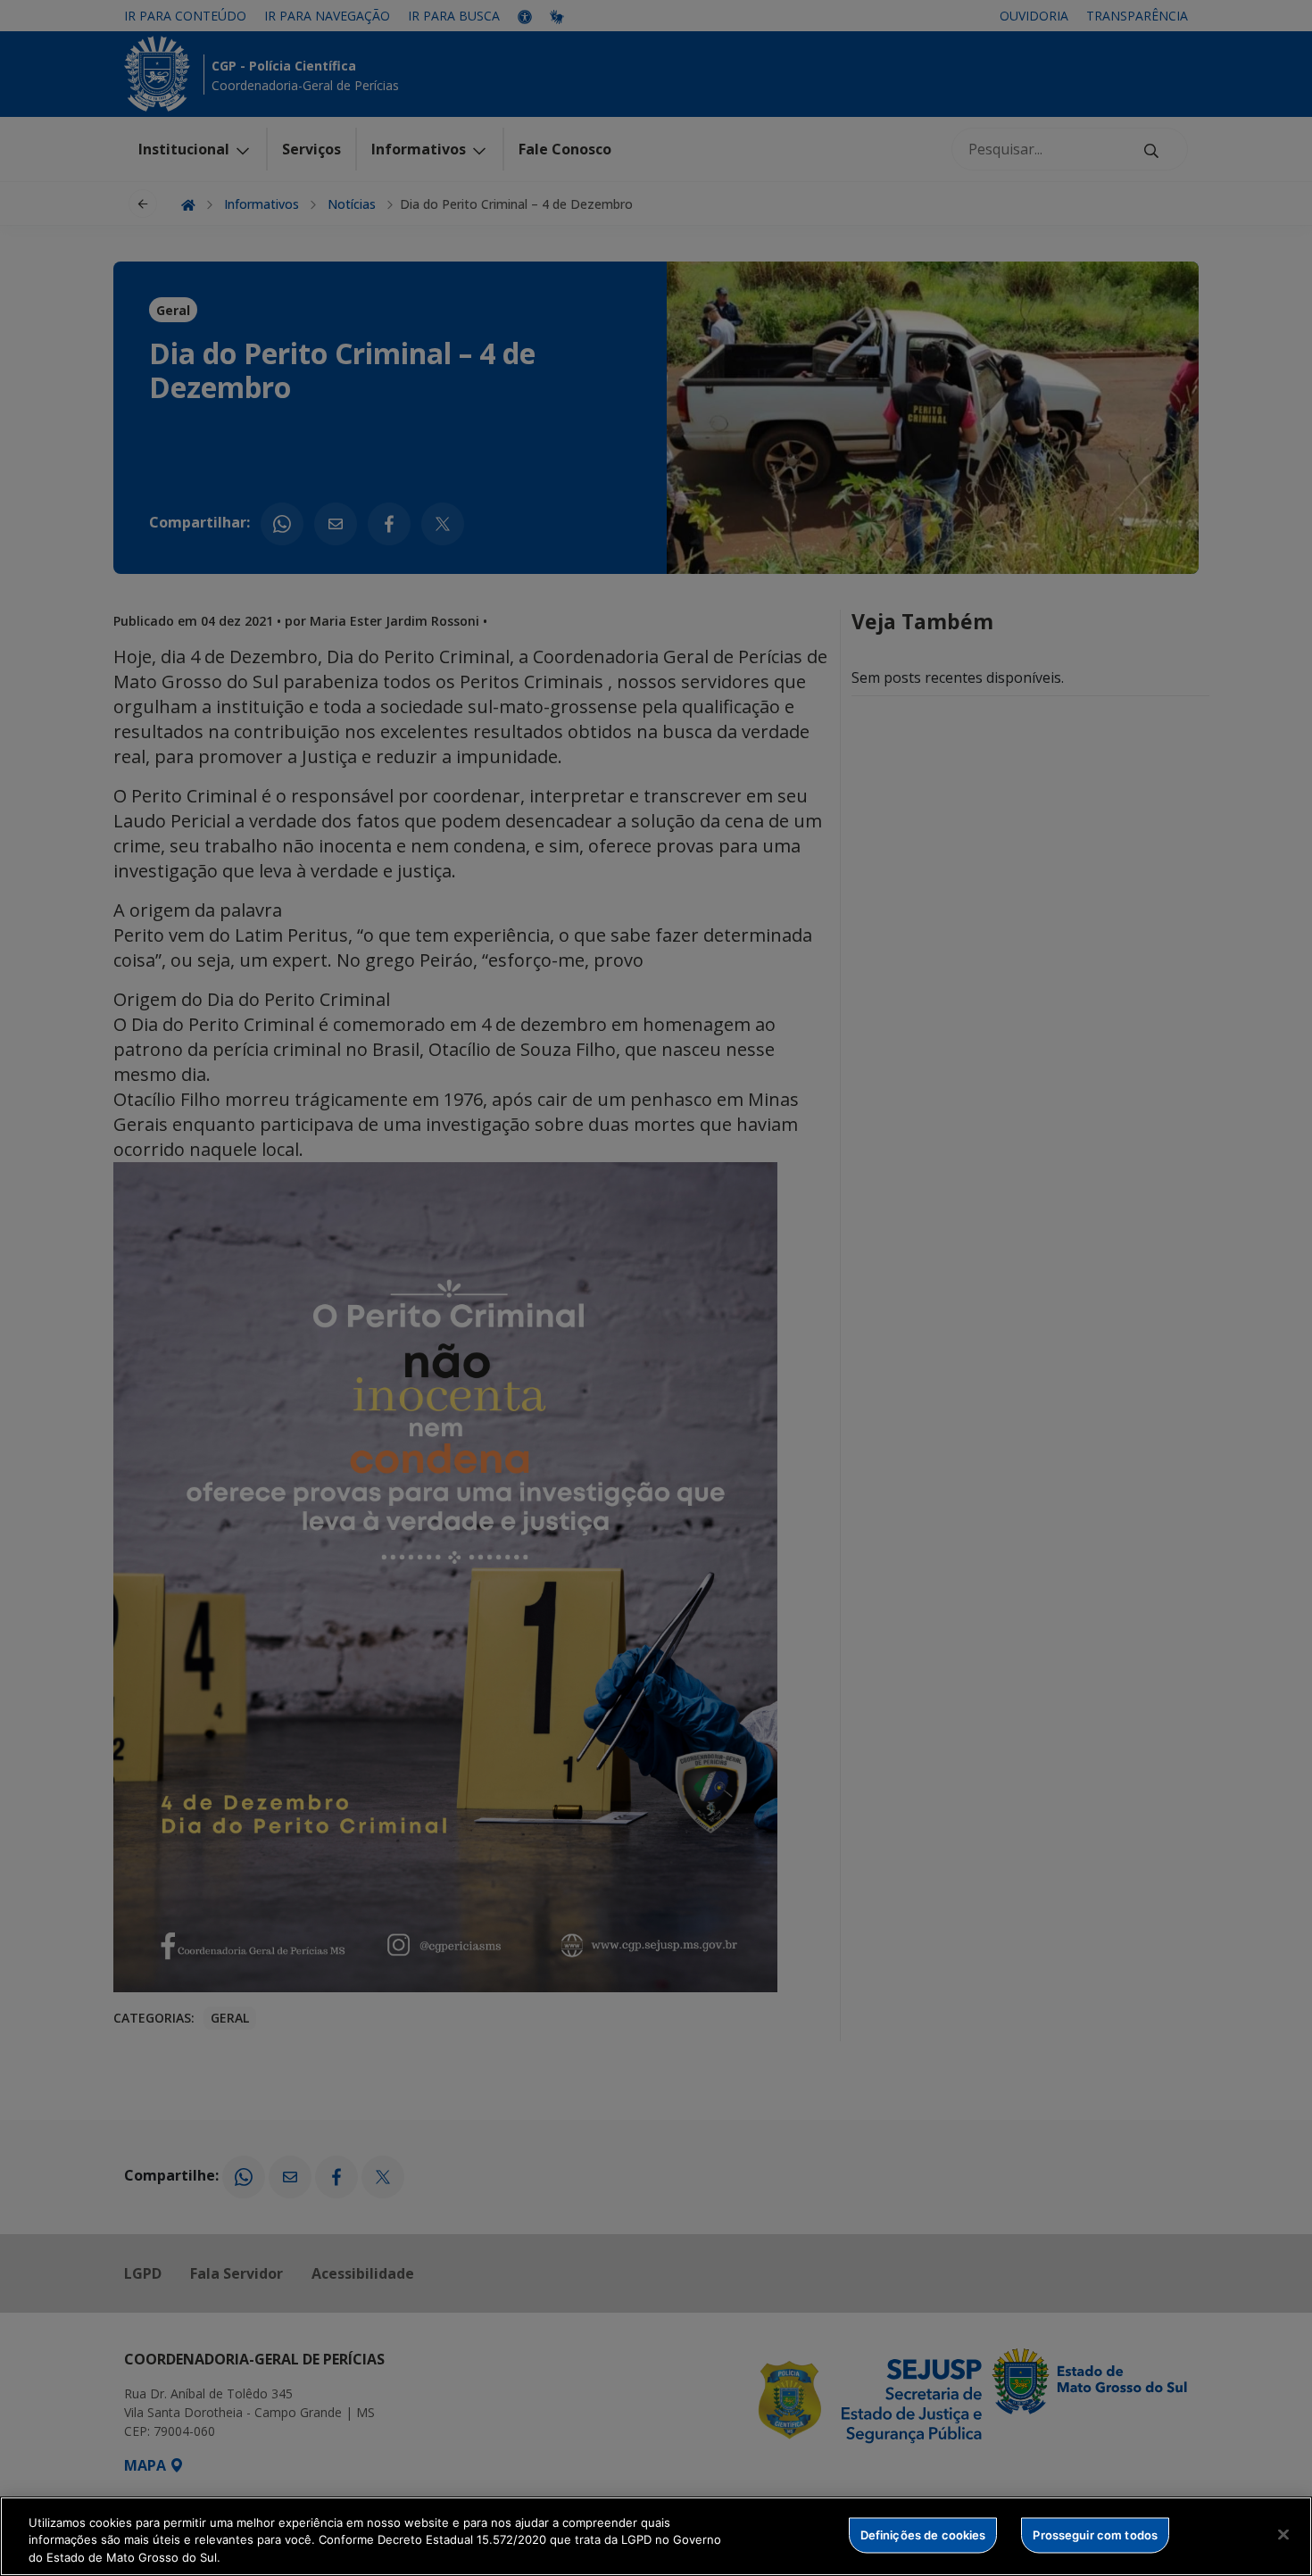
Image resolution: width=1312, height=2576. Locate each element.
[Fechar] (1283, 2534)
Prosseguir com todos (1095, 2534)
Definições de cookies (923, 2534)
